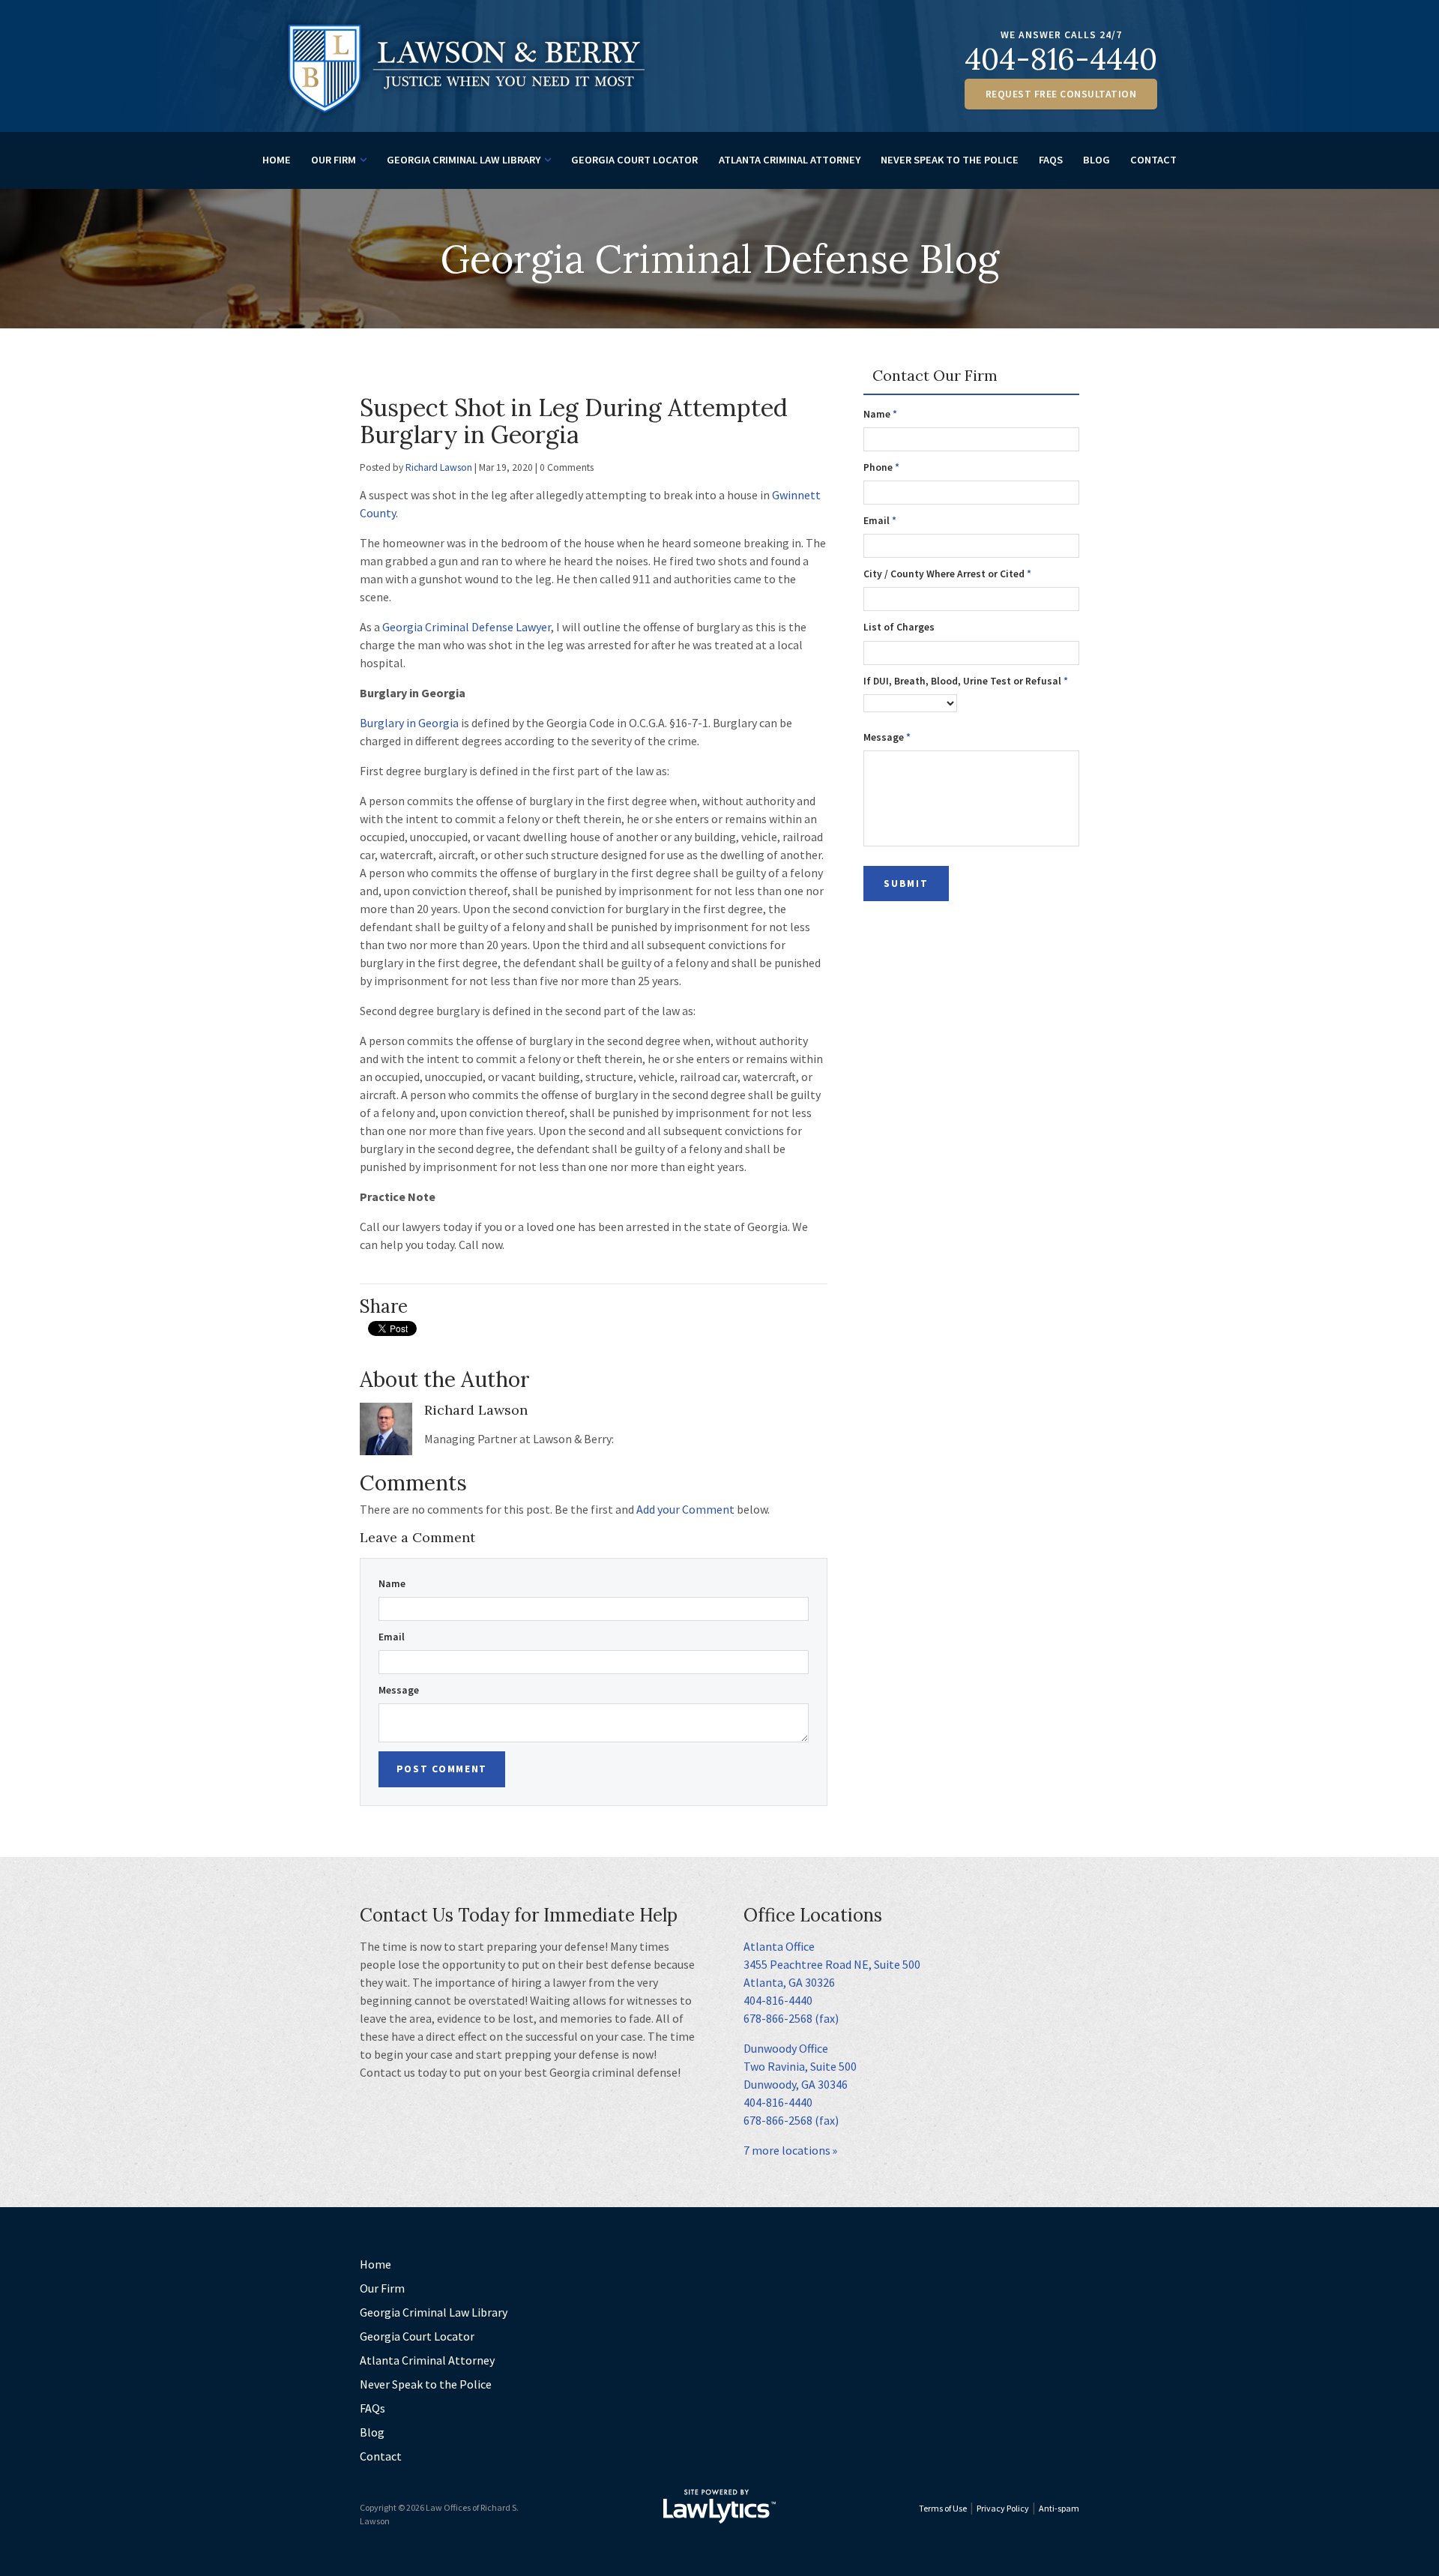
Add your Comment (685, 1509)
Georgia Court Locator (634, 160)
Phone (881, 467)
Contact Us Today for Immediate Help (519, 1915)
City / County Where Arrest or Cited (947, 574)
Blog (1096, 160)
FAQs (1051, 160)
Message (399, 1690)
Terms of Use (943, 2508)
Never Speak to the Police (950, 160)
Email (392, 1637)
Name (392, 1584)
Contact (1153, 160)
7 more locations (787, 2150)
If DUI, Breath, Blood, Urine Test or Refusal (966, 681)
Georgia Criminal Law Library (464, 160)
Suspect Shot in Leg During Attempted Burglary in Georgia (574, 421)
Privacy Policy (1003, 2508)
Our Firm (334, 160)
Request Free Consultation (1061, 94)
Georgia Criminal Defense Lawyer (467, 627)
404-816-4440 (1061, 59)
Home (277, 160)
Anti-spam (1059, 2508)
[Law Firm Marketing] (719, 2506)
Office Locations (813, 1915)
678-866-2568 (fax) (791, 2018)
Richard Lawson (439, 467)
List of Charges (899, 627)
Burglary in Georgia (409, 723)
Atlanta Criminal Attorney (790, 160)
